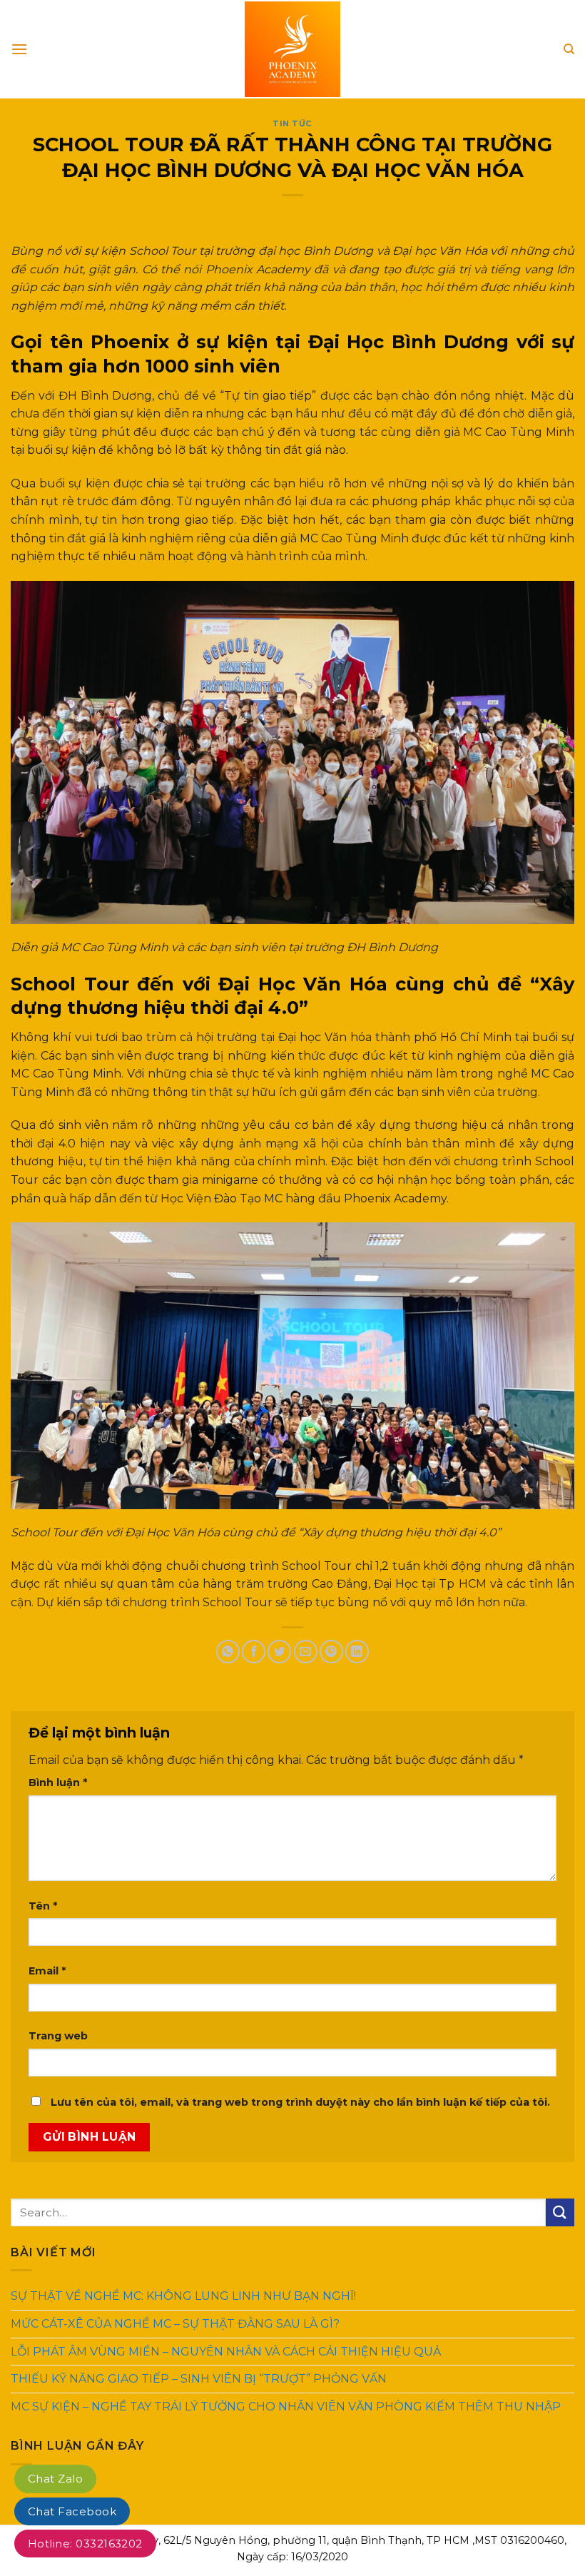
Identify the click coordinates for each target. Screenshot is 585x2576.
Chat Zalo (55, 2479)
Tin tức (292, 123)
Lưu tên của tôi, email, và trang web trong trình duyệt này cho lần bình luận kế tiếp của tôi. (300, 2102)
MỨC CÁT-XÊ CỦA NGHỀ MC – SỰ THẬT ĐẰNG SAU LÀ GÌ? (175, 2324)
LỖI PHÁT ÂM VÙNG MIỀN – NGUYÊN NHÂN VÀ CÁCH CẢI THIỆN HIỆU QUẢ (226, 2351)
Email (47, 1971)
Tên (43, 1906)
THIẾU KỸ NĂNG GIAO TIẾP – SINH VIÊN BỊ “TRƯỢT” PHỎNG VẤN (199, 2379)
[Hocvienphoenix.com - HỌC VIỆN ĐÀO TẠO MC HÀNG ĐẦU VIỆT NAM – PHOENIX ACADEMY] (292, 49)
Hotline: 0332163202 (85, 2544)
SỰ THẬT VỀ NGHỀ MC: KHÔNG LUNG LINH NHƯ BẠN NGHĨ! (183, 2296)
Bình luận (58, 1783)
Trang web (58, 2036)
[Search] (569, 49)
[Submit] (560, 2212)
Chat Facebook (72, 2511)
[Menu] (19, 49)
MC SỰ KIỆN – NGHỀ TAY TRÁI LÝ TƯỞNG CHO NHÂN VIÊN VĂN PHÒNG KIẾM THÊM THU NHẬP (286, 2407)
